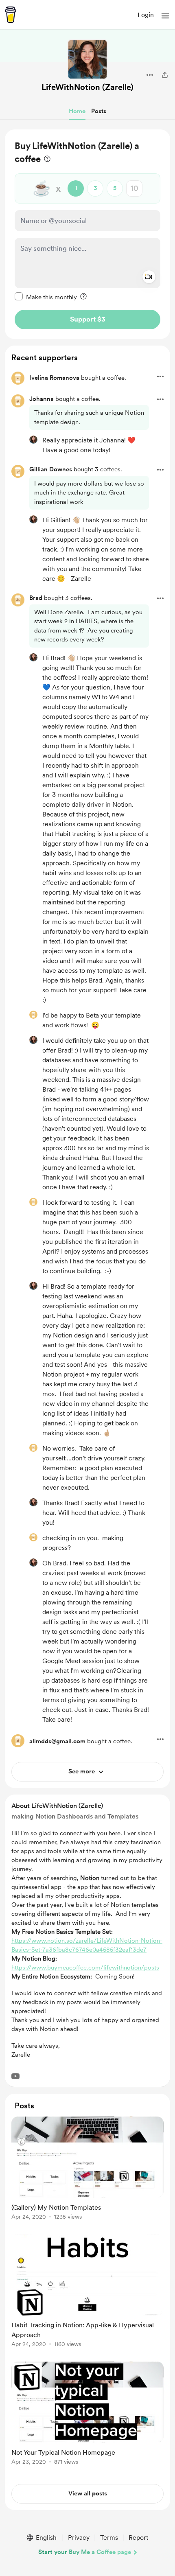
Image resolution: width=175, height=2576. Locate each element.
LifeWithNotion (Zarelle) (87, 87)
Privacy (79, 2538)
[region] (87, 234)
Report (138, 2538)
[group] (87, 2173)
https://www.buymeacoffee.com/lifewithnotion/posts (85, 1968)
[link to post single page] (87, 2170)
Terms (109, 2538)
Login (146, 15)
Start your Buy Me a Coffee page (85, 2552)
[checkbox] (46, 297)
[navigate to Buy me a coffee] (11, 15)
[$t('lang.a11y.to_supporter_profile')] (33, 440)
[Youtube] (15, 2076)
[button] (165, 16)
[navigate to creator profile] (87, 59)
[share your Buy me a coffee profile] (165, 75)
